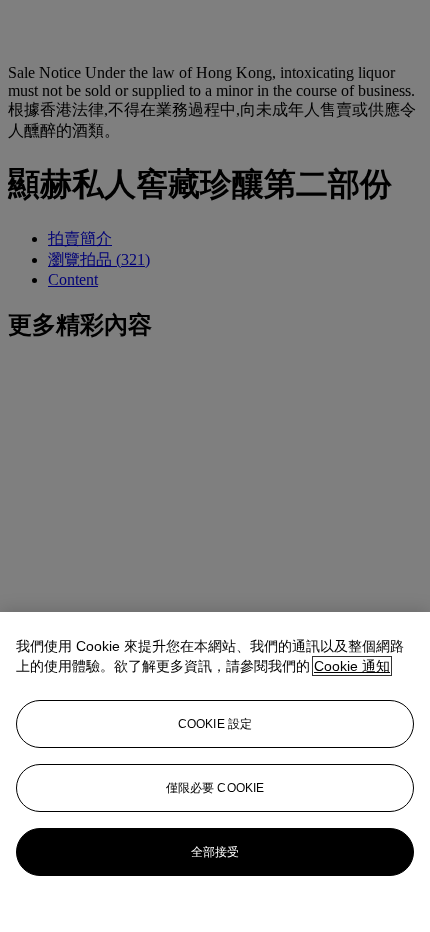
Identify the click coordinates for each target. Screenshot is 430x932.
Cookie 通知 (352, 666)
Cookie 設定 (215, 724)
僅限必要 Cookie (215, 788)
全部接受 (215, 852)
